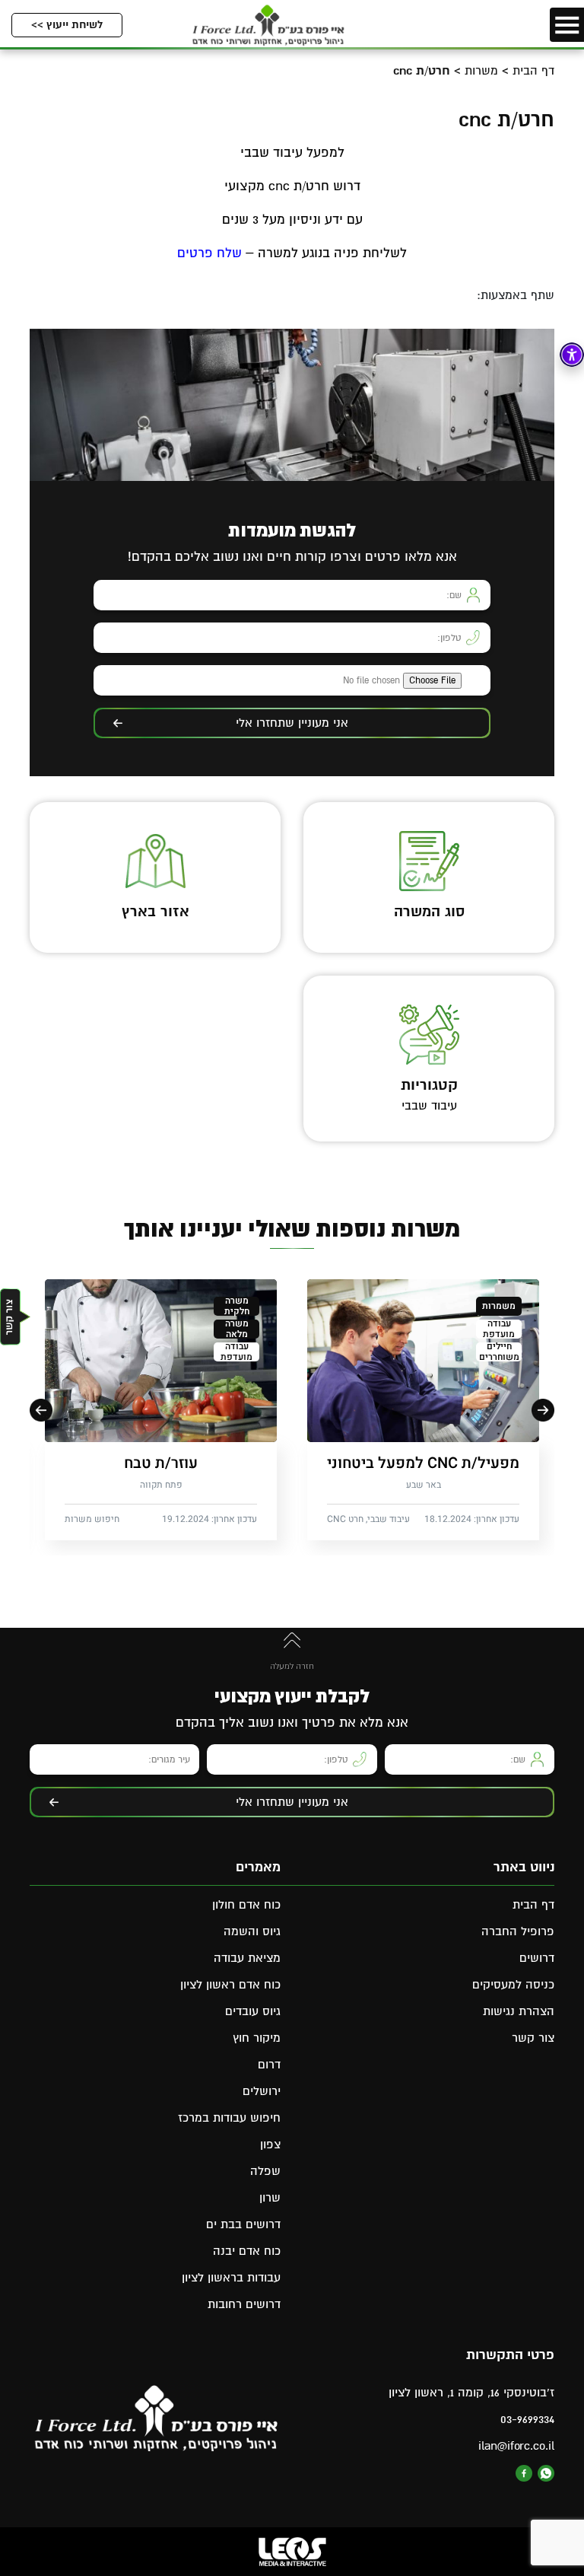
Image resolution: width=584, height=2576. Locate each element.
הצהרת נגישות (519, 2011)
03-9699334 (527, 2419)
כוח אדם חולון (246, 1905)
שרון (270, 2198)
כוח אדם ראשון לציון (230, 1985)
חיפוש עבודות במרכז (229, 2118)
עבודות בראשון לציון (231, 2278)
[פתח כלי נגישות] (572, 355)
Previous (543, 1410)
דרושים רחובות (244, 2304)
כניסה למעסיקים (513, 1985)
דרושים (537, 1958)
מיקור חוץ (257, 2038)
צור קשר (533, 2038)
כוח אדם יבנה (247, 2251)
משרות (481, 71)
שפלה (265, 2171)
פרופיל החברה (518, 1931)
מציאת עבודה (247, 1958)
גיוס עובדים (253, 2011)
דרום (269, 2065)
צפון (270, 2145)
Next (41, 1410)
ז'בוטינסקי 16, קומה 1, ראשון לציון (471, 2393)
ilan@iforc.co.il (516, 2446)
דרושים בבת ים (243, 2224)
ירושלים (262, 2091)
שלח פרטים (209, 253)
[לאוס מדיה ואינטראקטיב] (292, 2552)
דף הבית (533, 71)
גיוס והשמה (252, 1931)
